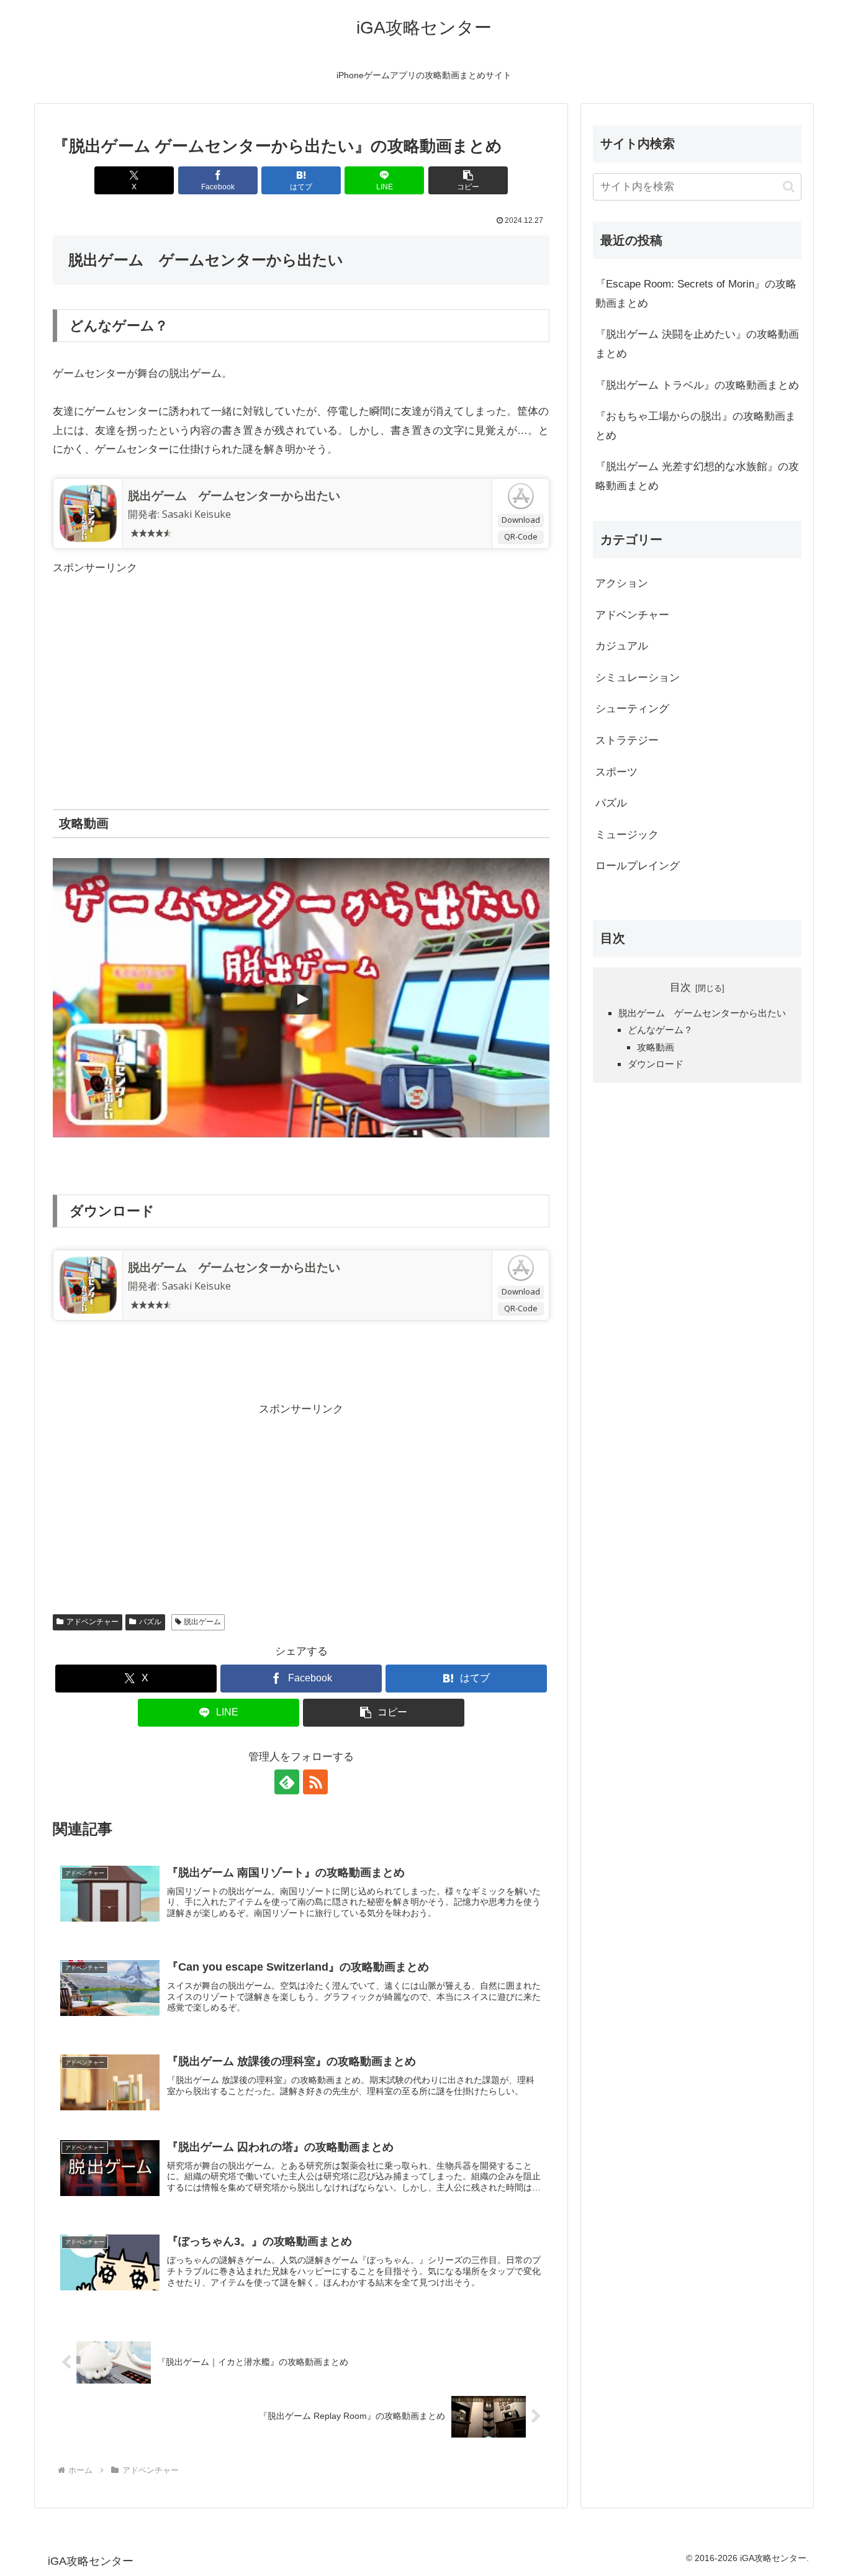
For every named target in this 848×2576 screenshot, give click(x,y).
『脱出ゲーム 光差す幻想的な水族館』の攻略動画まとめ (697, 476)
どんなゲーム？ (660, 1030)
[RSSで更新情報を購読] (315, 1782)
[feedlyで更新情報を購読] (287, 1782)
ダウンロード (656, 1064)
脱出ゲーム (202, 1622)
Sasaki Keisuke (196, 514)
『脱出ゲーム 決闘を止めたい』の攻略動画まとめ (697, 344)
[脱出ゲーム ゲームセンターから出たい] (88, 513)
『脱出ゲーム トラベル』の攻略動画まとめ (697, 385)
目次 (680, 987)
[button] (468, 180)
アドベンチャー (92, 1622)
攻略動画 (656, 1047)
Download (521, 520)
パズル (150, 1622)
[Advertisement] (301, 665)
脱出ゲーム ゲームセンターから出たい (234, 495)
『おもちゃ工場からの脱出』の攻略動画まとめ (696, 426)
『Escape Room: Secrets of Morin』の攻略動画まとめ (696, 294)
